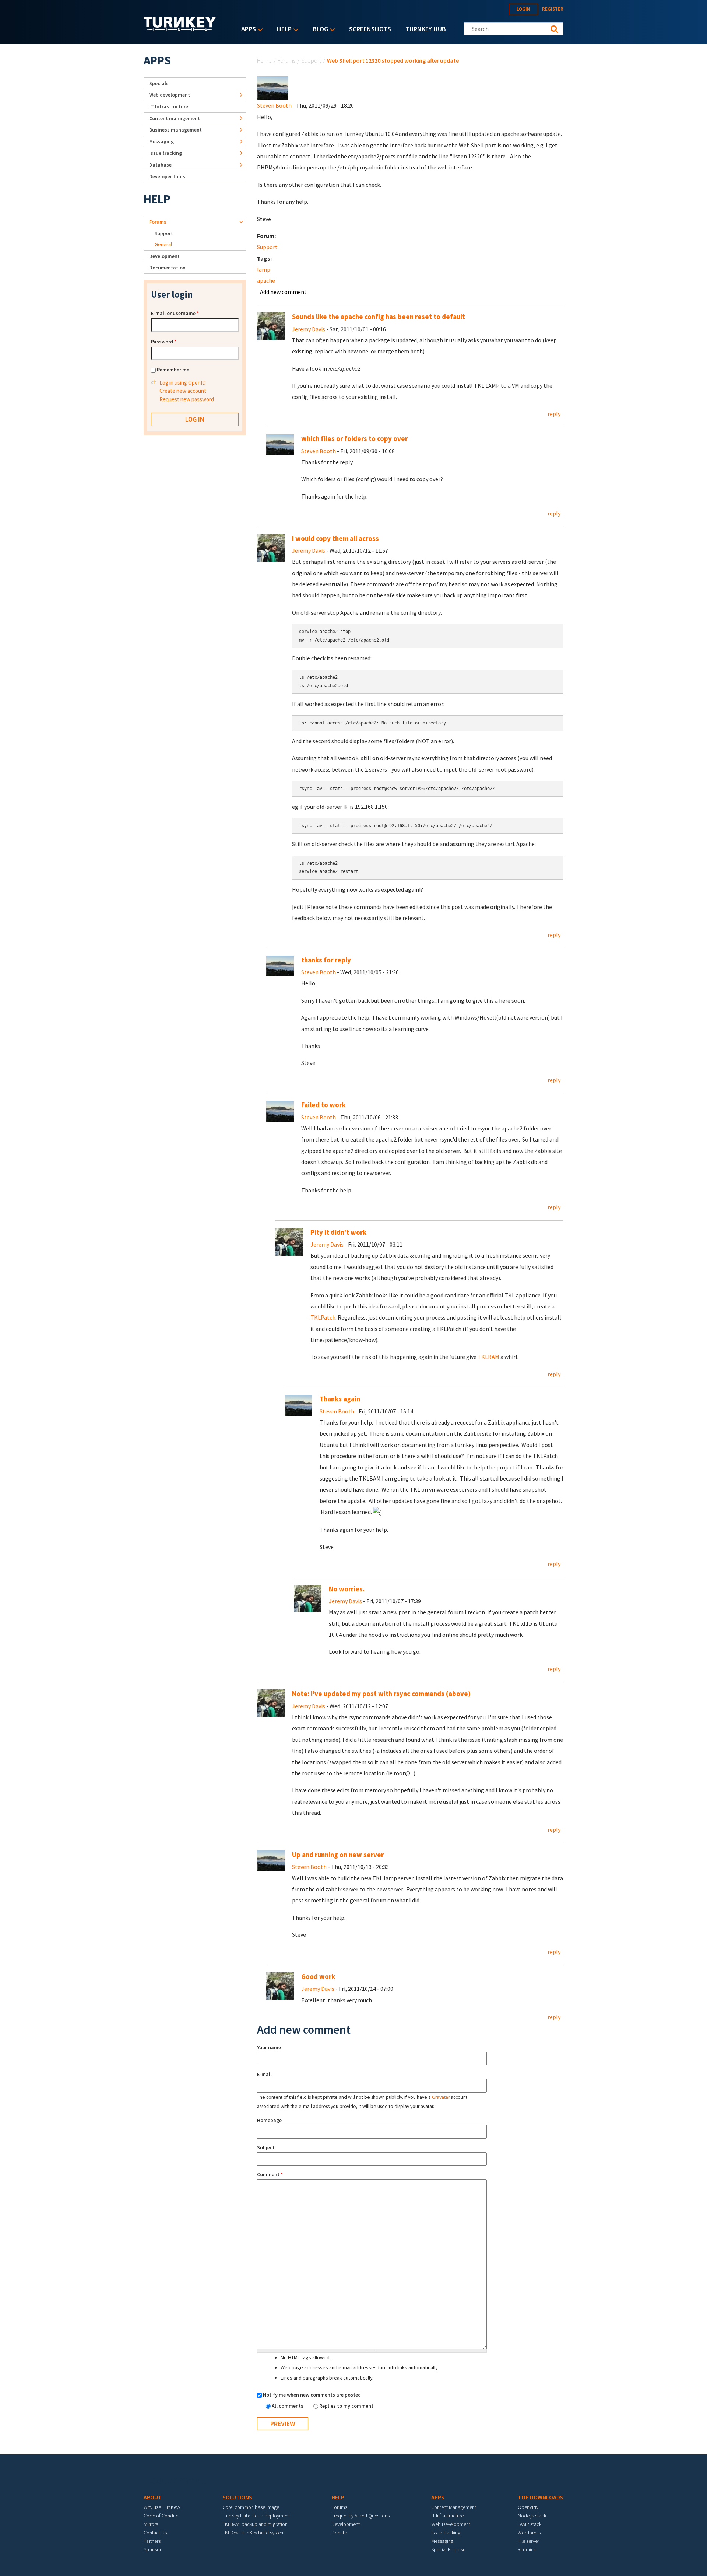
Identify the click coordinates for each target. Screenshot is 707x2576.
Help (282, 30)
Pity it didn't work (338, 1232)
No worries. (347, 1589)
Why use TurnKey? (162, 2507)
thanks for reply (326, 960)
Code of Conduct (162, 2516)
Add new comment (283, 292)
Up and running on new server (338, 1855)
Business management (175, 130)
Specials (159, 83)
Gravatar (441, 2097)
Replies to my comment (346, 2406)
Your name (269, 2047)
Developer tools (167, 176)
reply (554, 414)
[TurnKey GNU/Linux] (180, 29)
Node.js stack (532, 2516)
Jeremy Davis (309, 329)
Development (164, 256)
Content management (175, 118)
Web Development (451, 2524)
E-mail (264, 2074)
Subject (266, 2147)
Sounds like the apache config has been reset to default (379, 317)
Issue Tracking (446, 2533)
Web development (170, 95)
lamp (264, 269)
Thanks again (340, 1399)
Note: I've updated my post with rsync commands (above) (381, 1694)
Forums (286, 60)
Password (164, 342)
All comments (288, 2406)
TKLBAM (488, 1357)
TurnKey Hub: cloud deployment (256, 2516)
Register (553, 9)
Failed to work (323, 1105)
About (153, 2497)
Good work (318, 1977)
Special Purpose (448, 2549)
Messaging (161, 141)
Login (523, 9)
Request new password (187, 399)
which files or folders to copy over (354, 439)
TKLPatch (323, 1317)
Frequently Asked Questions (360, 2516)
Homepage (269, 2120)
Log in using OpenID (183, 383)
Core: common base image (251, 2507)
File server (528, 2541)
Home (264, 60)
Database (160, 165)
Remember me (173, 370)
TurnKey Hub (426, 29)
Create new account (183, 391)
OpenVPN (528, 2507)
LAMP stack (530, 2524)
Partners (152, 2541)
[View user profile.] (273, 87)
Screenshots (370, 29)
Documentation (167, 268)
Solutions (237, 2497)
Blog (319, 30)
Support (311, 60)
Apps (247, 30)
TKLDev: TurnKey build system (254, 2533)
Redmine (527, 2549)
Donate (339, 2533)
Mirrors (151, 2524)
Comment (270, 2174)
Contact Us (155, 2533)
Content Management (454, 2507)
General (163, 244)
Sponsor (152, 2549)
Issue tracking (166, 153)
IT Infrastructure (169, 106)
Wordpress (529, 2533)
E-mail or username (175, 313)
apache (266, 280)
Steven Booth (274, 105)
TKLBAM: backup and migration (255, 2524)
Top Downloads (541, 2497)
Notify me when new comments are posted (312, 2395)
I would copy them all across (335, 539)
